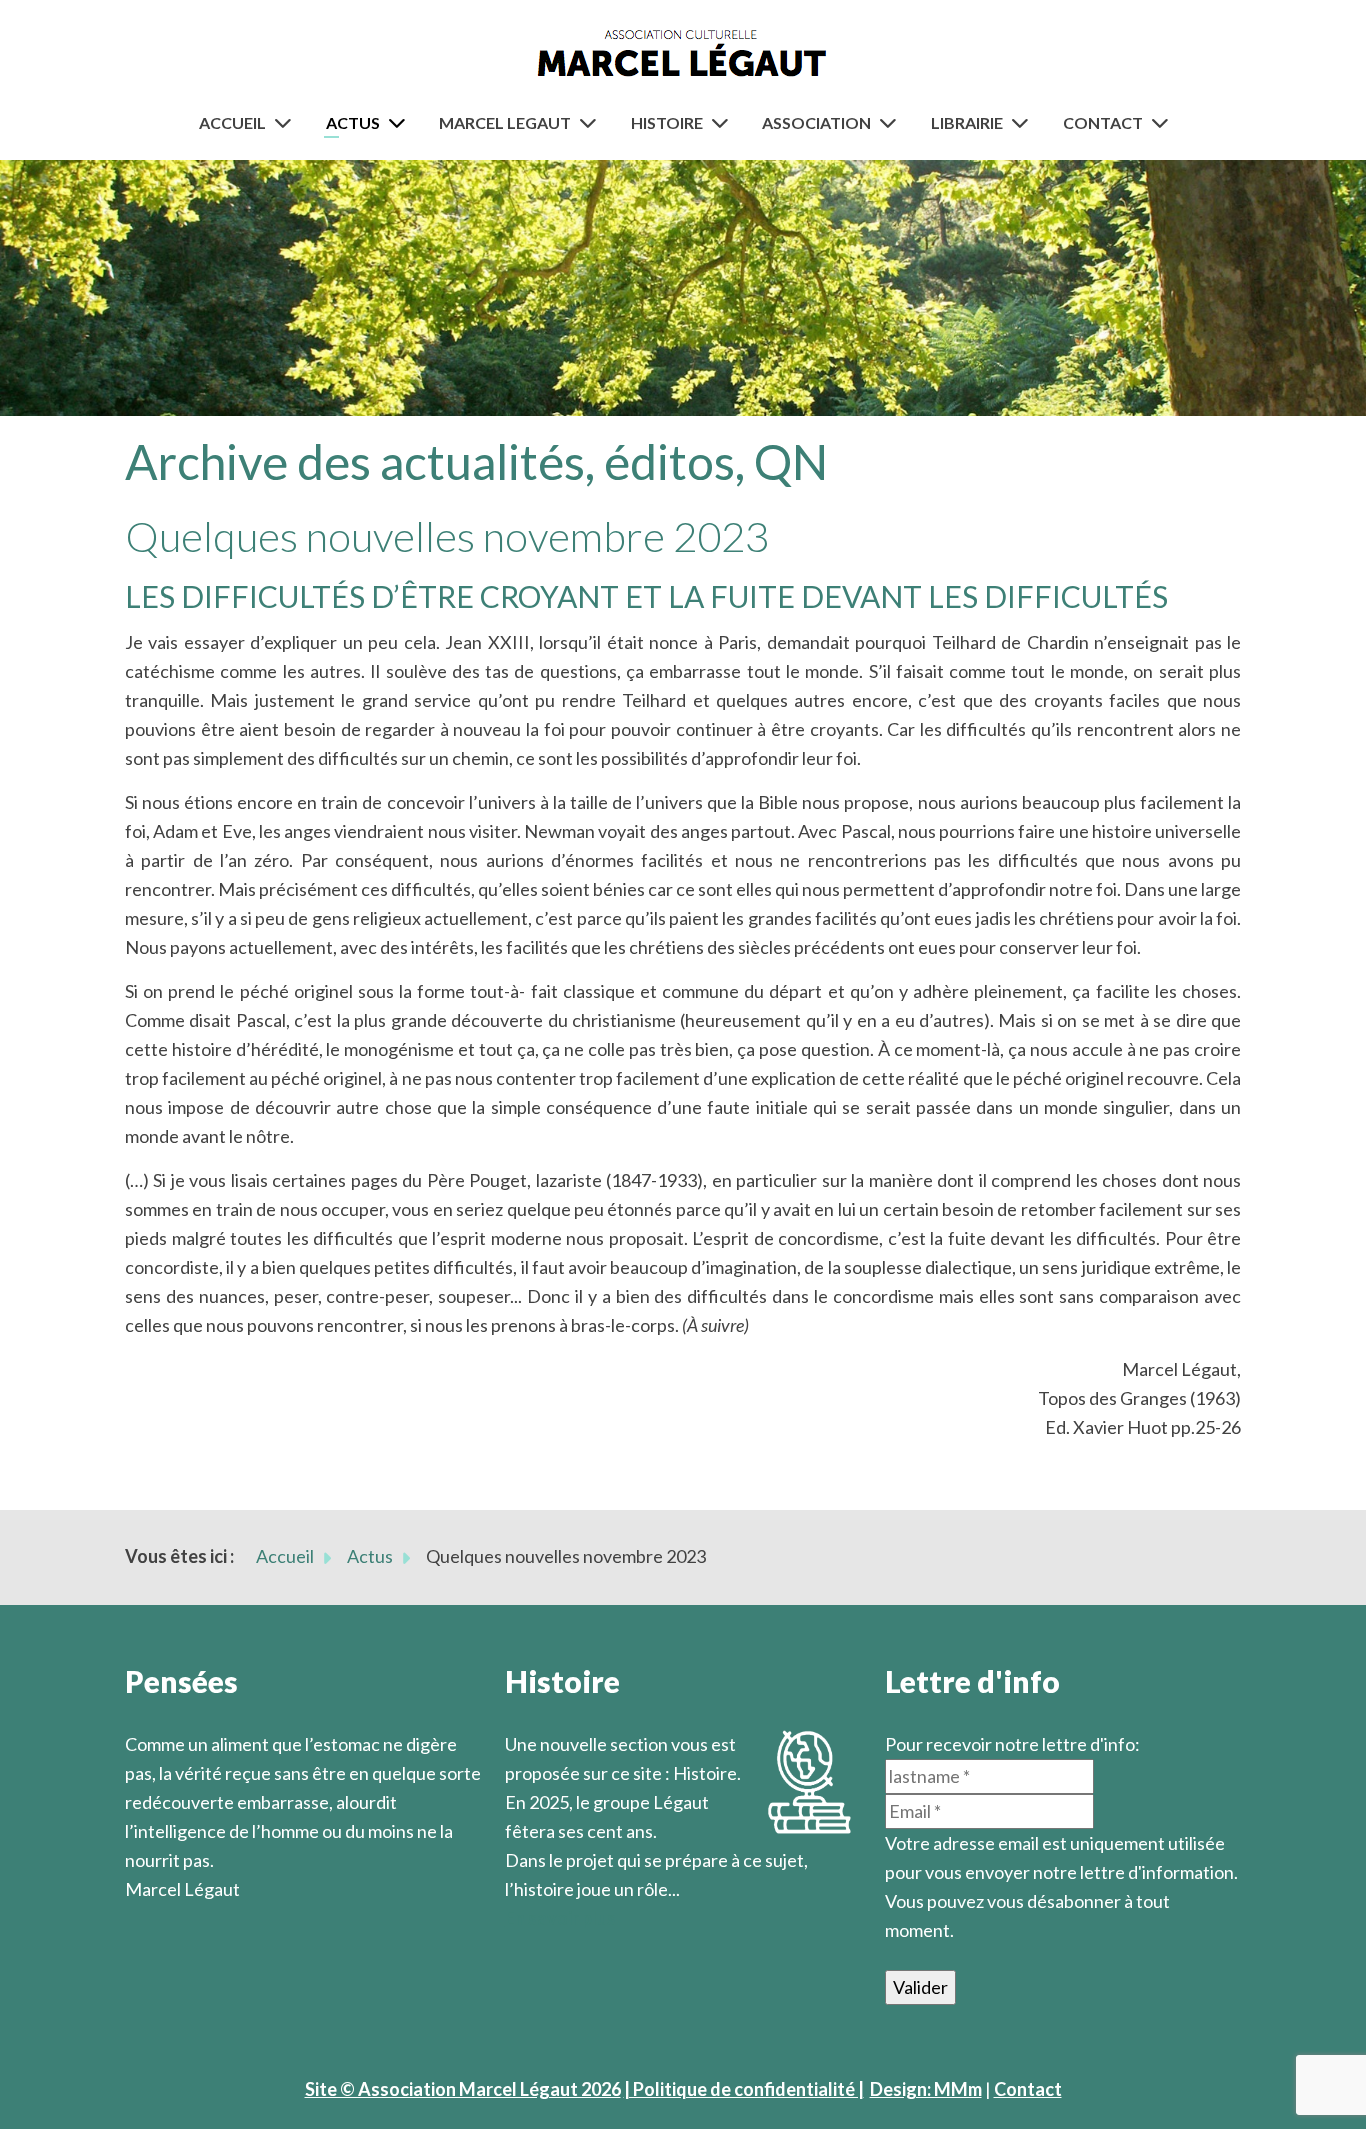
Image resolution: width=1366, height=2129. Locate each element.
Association (816, 122)
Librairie (967, 122)
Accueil (232, 122)
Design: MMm (926, 2089)
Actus (353, 122)
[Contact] (1164, 122)
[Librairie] (1024, 122)
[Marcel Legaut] (592, 122)
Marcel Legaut (505, 122)
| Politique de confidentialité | (744, 2089)
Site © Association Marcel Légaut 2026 (463, 2089)
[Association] (892, 122)
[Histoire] (724, 122)
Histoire (667, 122)
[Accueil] (287, 122)
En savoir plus (560, 1918)
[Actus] (401, 122)
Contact (1103, 122)
